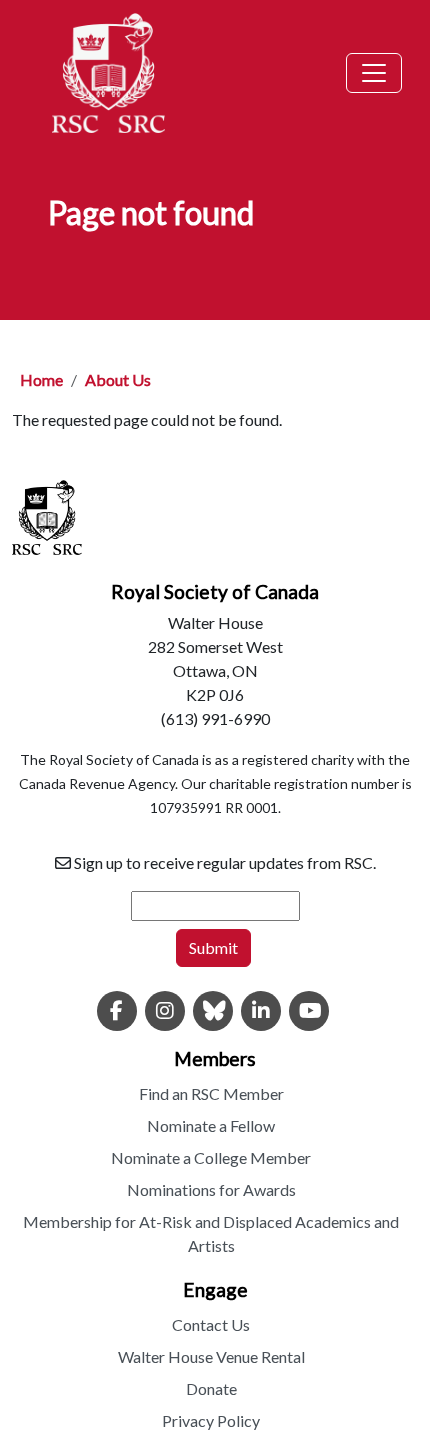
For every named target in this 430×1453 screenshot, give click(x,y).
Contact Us (211, 1324)
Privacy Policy (211, 1420)
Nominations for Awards (211, 1189)
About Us (118, 379)
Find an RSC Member (211, 1093)
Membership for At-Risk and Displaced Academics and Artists (211, 1233)
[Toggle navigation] (374, 73)
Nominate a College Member (211, 1157)
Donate (211, 1388)
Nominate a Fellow (211, 1125)
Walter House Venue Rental (211, 1356)
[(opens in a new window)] (117, 1012)
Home (41, 379)
